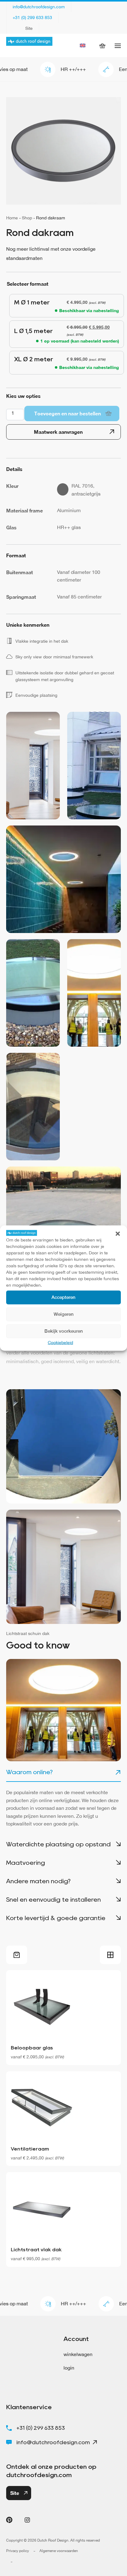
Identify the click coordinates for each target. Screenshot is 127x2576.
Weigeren (64, 1314)
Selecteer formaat (28, 284)
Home (12, 218)
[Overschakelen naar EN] (83, 45)
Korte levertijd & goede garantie (56, 1918)
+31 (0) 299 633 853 (32, 18)
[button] (118, 1233)
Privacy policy (18, 2551)
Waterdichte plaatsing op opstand (58, 1844)
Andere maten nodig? (38, 1881)
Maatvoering (26, 1863)
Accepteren (63, 1297)
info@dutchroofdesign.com (39, 7)
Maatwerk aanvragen (58, 432)
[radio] (63, 306)
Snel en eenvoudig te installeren (53, 1900)
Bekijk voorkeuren (64, 1331)
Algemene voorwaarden (59, 2551)
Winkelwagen (106, 45)
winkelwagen (78, 2354)
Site (29, 28)
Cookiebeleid (60, 1342)
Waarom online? (29, 1772)
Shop (27, 218)
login (69, 2368)
